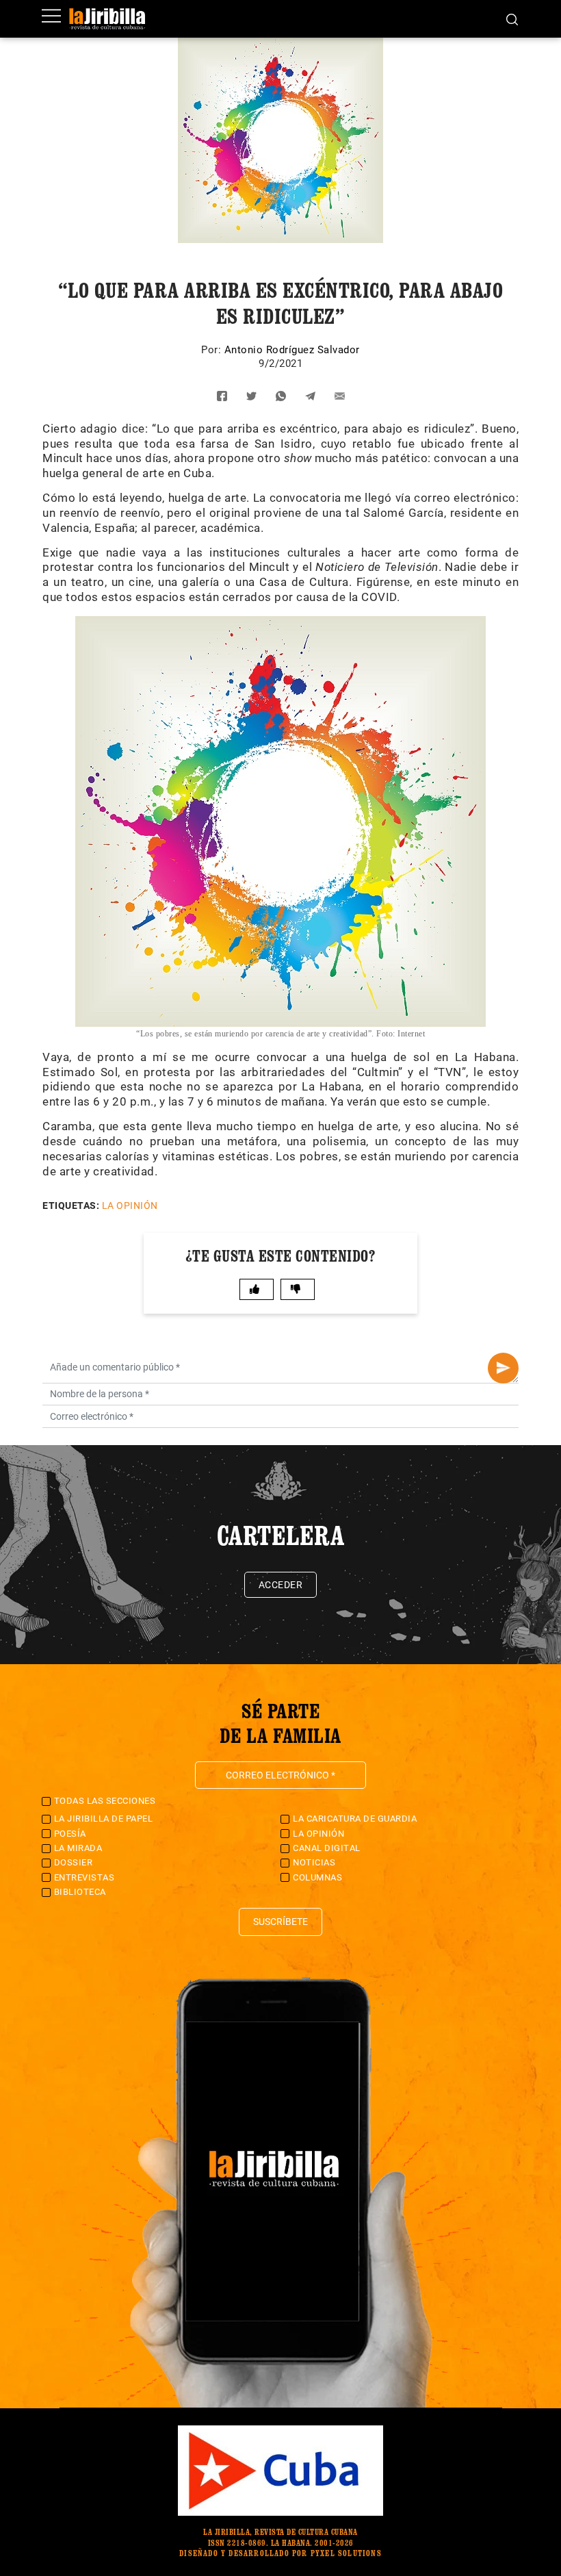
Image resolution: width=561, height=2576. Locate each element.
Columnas (317, 1877)
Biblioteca (80, 1892)
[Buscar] (512, 18)
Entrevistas (84, 1877)
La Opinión (130, 1206)
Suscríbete (280, 1922)
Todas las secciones (105, 1801)
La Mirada (78, 1848)
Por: (213, 350)
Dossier (74, 1862)
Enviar (503, 1368)
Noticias (314, 1862)
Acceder (281, 1585)
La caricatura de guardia (355, 1819)
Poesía (70, 1834)
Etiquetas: (71, 1206)
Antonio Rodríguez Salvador (292, 350)
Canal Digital (327, 1848)
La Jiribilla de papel (104, 1819)
